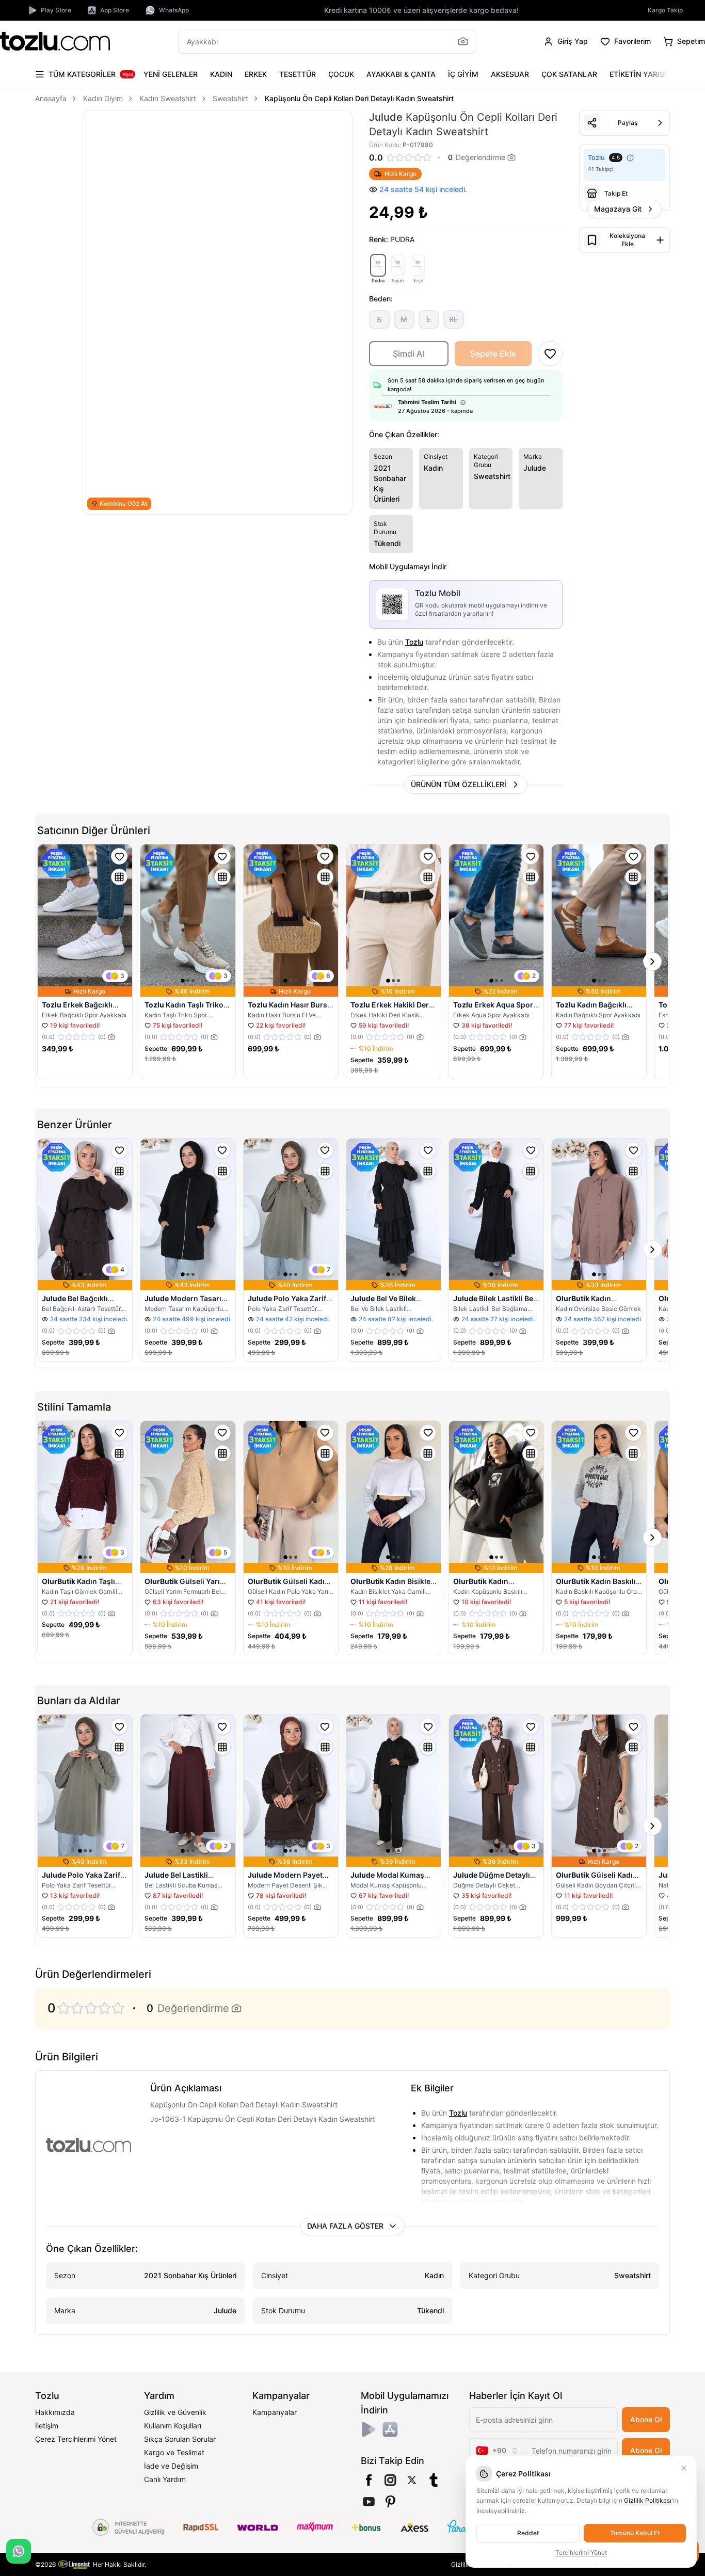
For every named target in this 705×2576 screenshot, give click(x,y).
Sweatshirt (230, 98)
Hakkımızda (55, 2412)
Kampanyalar (275, 2412)
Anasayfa (51, 98)
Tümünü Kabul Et (635, 2533)
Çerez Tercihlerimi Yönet (76, 2439)
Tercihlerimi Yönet (581, 2553)
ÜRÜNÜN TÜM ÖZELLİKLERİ (459, 784)
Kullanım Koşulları (173, 2426)
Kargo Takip (665, 10)
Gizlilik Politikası (648, 2500)
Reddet (528, 2533)
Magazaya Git (618, 209)
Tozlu (414, 642)
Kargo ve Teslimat (174, 2452)
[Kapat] (684, 2468)
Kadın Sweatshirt (168, 98)
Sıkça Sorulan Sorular (180, 2439)
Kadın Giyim (103, 98)
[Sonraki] (660, 74)
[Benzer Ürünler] (119, 877)
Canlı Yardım (165, 2479)
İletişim (47, 2426)
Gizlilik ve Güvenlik (175, 2412)
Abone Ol (646, 2419)
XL (453, 319)
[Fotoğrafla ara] (463, 41)
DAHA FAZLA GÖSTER (345, 2226)
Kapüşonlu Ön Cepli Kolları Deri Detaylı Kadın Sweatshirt (359, 98)
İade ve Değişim (171, 2466)
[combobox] (497, 2451)
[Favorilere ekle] (119, 856)
